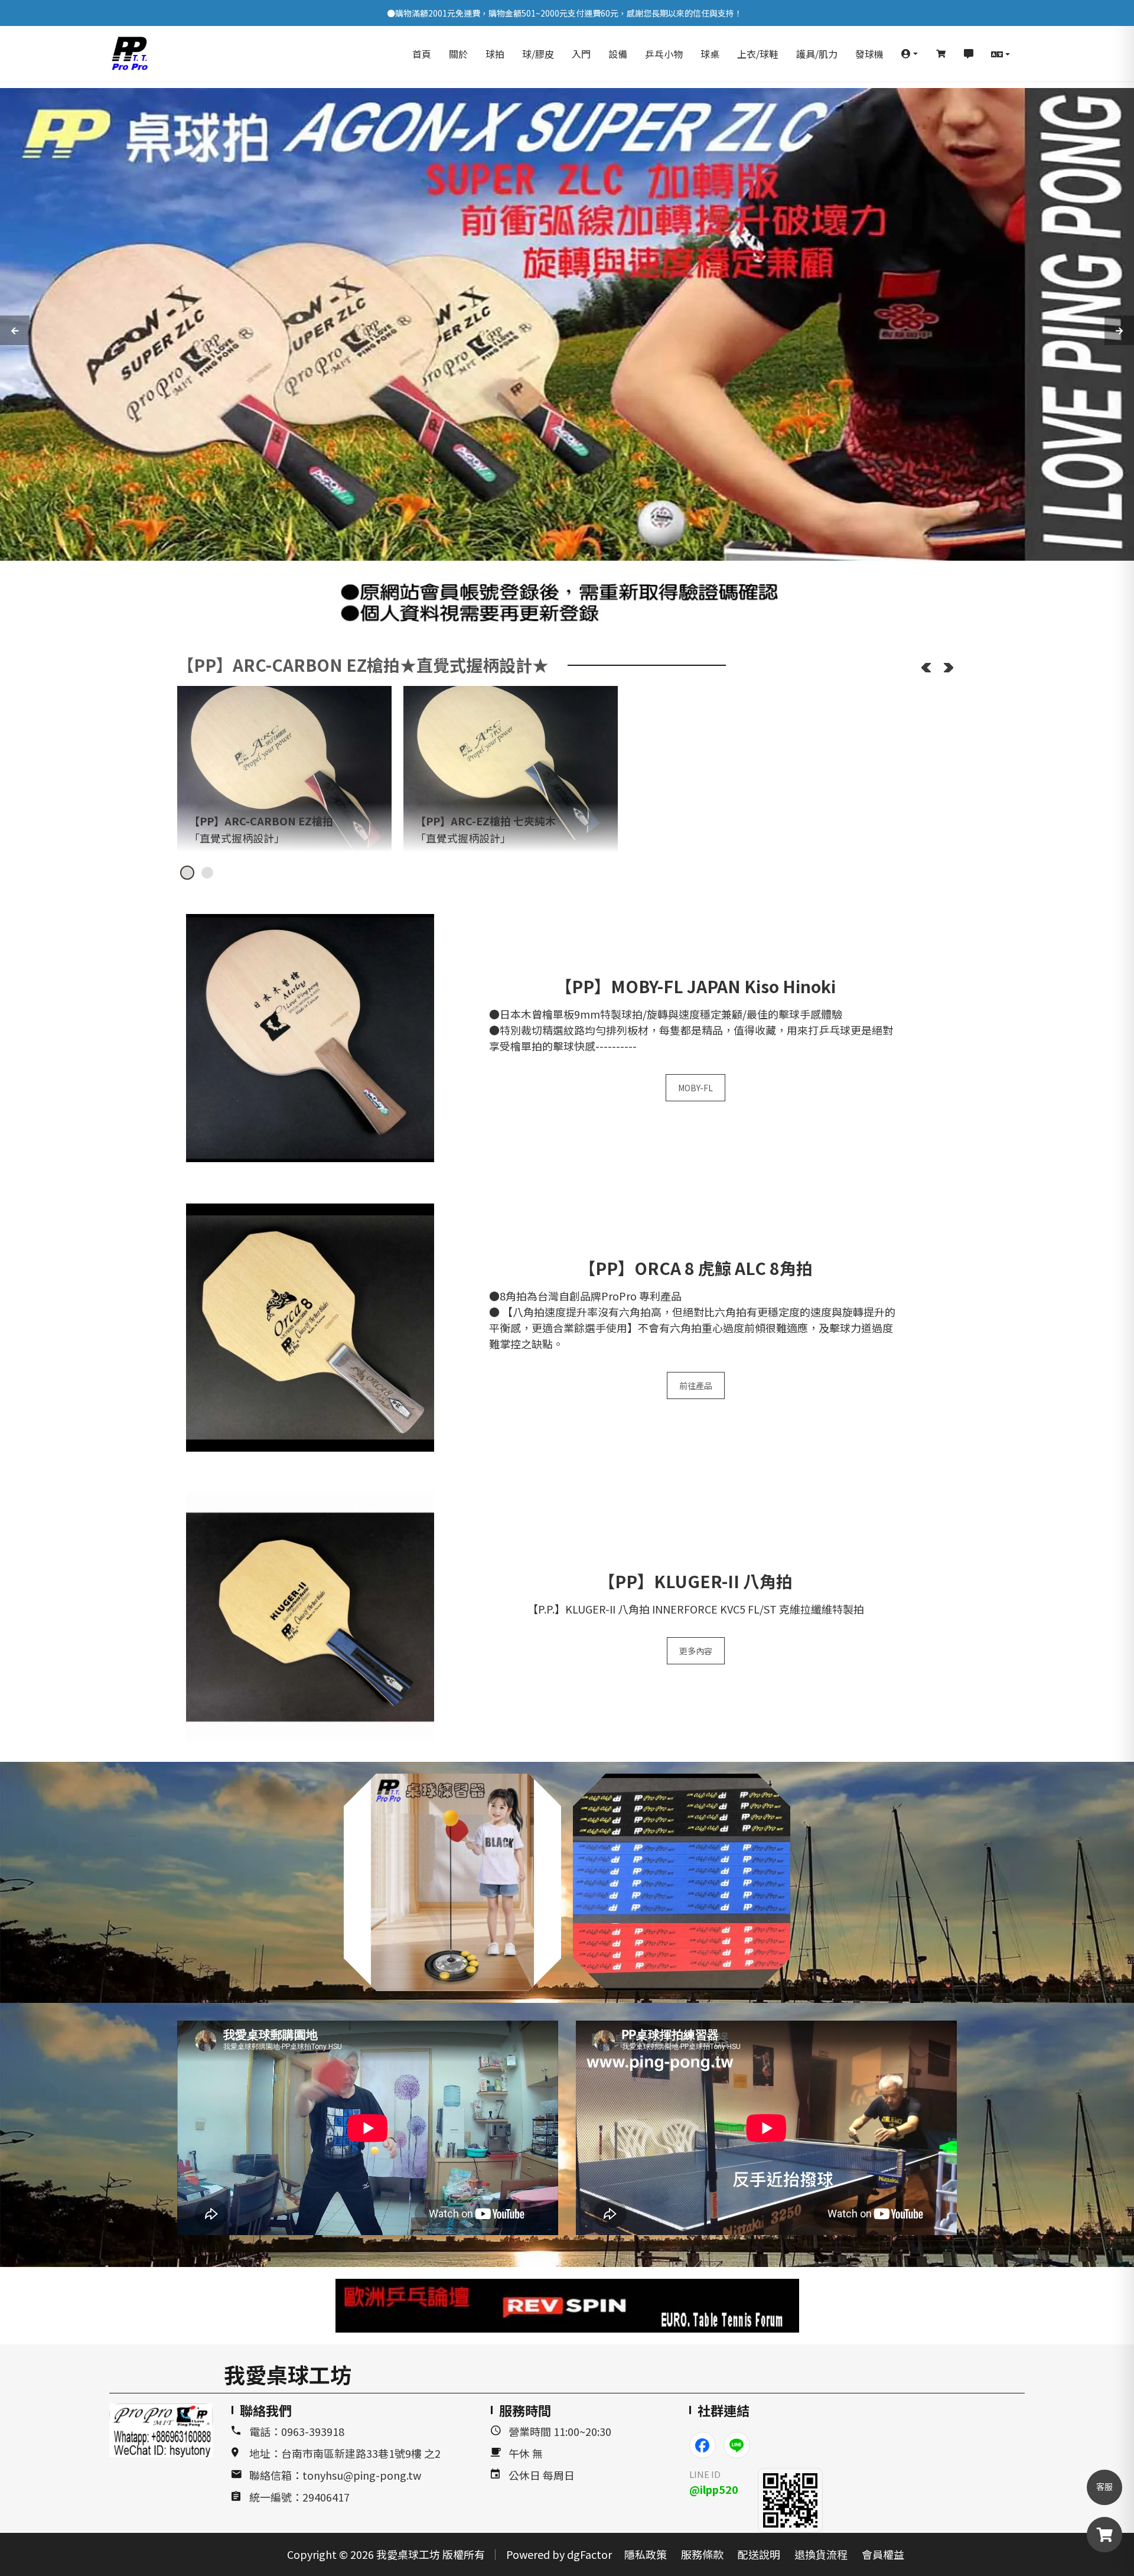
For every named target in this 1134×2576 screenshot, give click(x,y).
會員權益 (883, 2554)
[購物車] (941, 54)
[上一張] (926, 668)
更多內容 (696, 1651)
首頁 (422, 54)
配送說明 (759, 2554)
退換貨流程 (821, 2554)
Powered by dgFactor (559, 2554)
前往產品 (696, 1385)
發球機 (869, 54)
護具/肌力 (817, 54)
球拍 (495, 54)
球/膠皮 (538, 54)
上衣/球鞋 (758, 54)
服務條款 (702, 2554)
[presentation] (15, 330)
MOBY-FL (695, 1088)
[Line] (737, 2445)
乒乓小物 (664, 54)
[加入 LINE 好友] (790, 2500)
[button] (910, 54)
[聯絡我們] (969, 54)
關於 (458, 54)
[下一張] (949, 668)
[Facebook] (703, 2445)
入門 (581, 54)
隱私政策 (646, 2554)
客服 (1104, 2487)
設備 (618, 54)
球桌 (710, 54)
